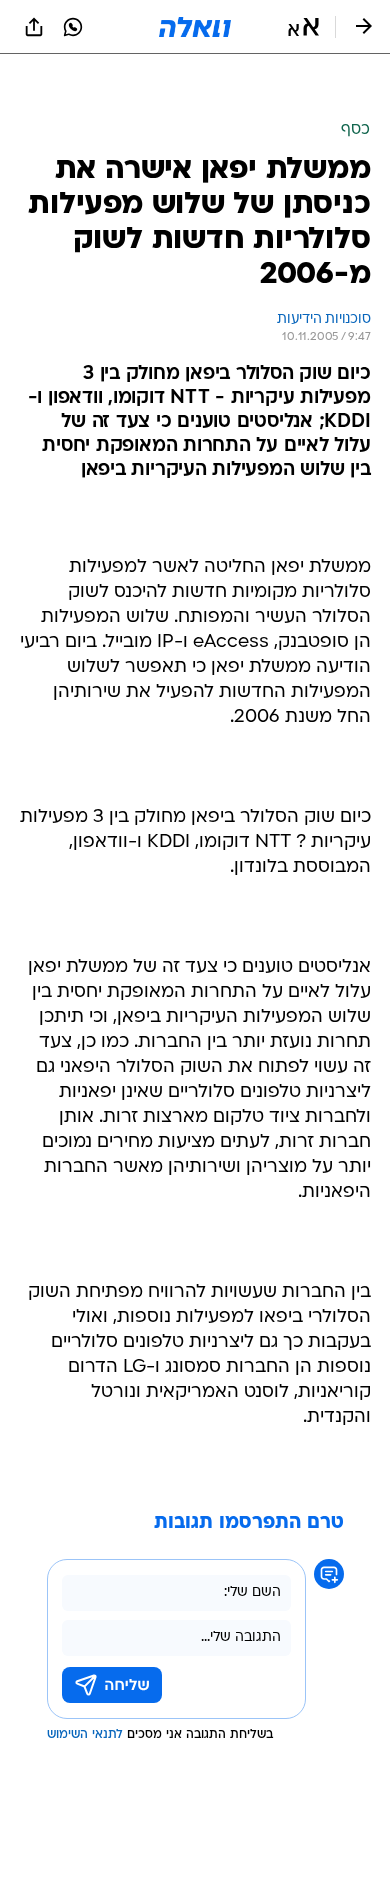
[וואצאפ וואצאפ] (73, 27)
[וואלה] (195, 27)
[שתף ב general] (34, 27)
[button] (303, 27)
